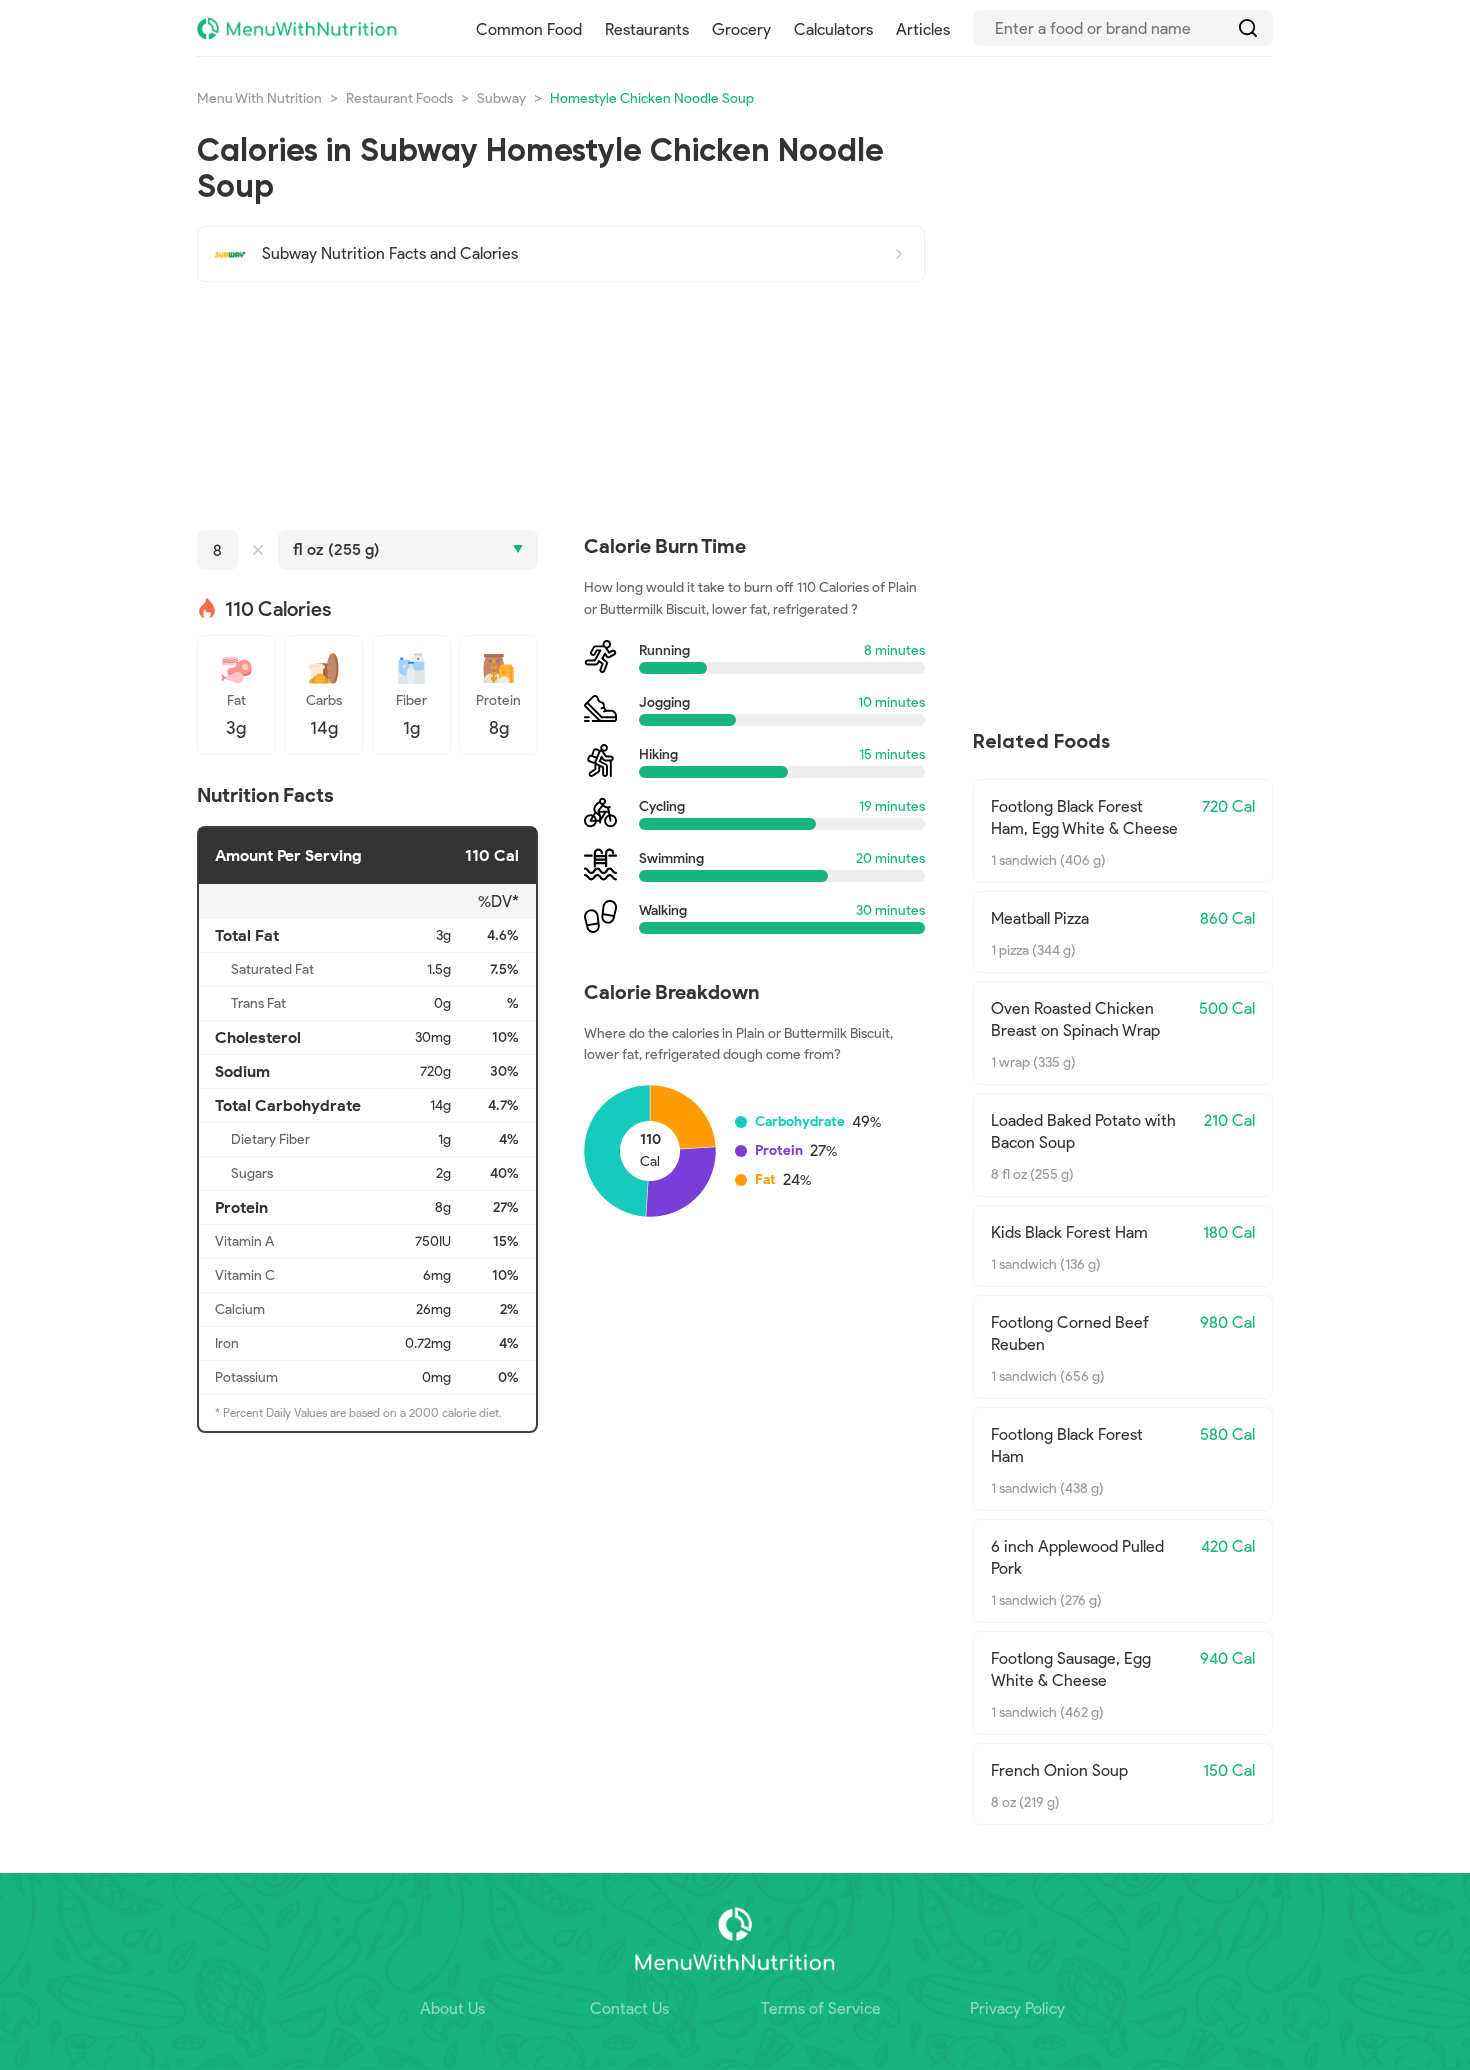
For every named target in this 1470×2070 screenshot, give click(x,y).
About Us (452, 2008)
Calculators (833, 29)
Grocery (741, 29)
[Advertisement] (561, 406)
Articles (923, 29)
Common (529, 29)
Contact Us (629, 2008)
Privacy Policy (1017, 2008)
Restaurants (647, 29)
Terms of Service (821, 2008)
